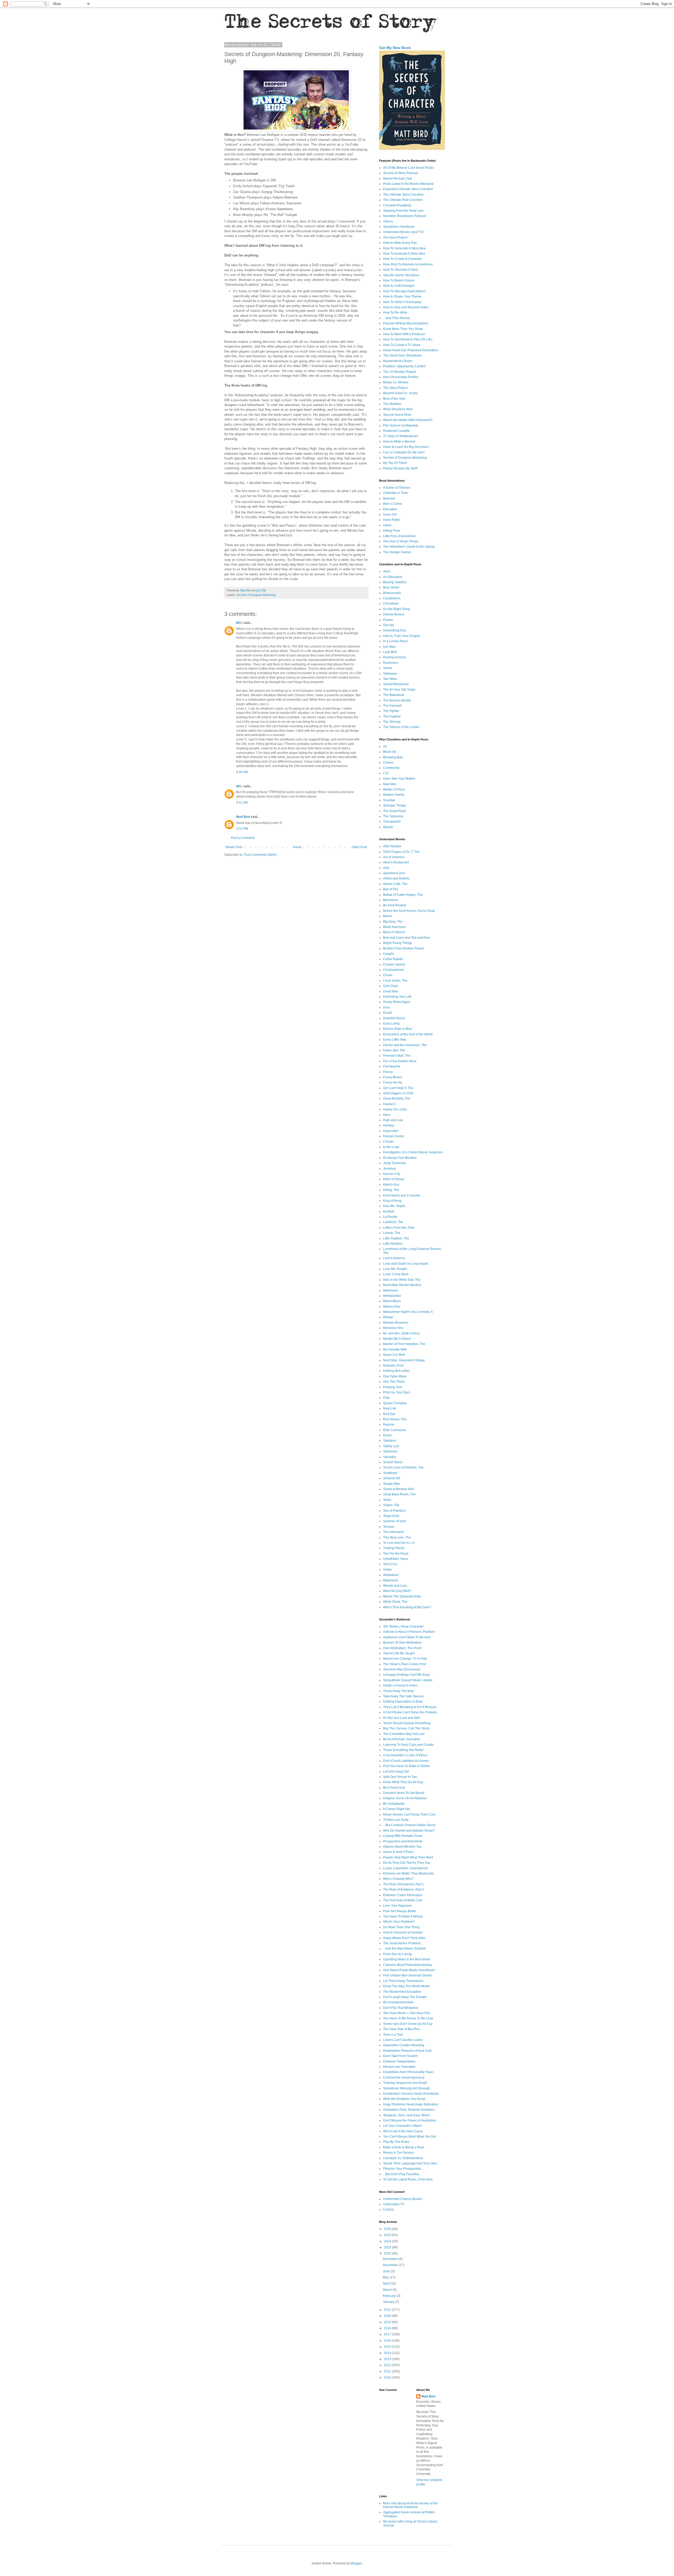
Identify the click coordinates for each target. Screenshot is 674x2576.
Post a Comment (243, 838)
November (391, 2265)
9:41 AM (242, 803)
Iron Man (389, 647)
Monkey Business (396, 1323)
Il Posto (388, 1142)
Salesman (390, 1451)
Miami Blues (392, 1301)
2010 (388, 2377)
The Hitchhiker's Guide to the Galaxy (409, 547)
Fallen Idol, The (394, 1050)
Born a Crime (393, 504)
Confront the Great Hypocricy (404, 2078)
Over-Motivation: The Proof (402, 1648)
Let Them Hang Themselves (403, 1981)
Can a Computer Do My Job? (404, 452)
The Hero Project (395, 238)
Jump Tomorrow (395, 1163)
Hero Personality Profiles (401, 377)
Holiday (389, 1125)
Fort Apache (392, 1066)
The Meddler (392, 404)
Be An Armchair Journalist (401, 1739)
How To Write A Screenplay (402, 302)
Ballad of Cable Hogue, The (403, 895)
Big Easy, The (393, 922)
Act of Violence (394, 857)
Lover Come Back (396, 1274)
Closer (388, 975)
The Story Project (395, 388)
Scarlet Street (393, 1462)
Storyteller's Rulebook (399, 227)
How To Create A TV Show (402, 345)
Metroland (390, 1291)
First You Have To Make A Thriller (407, 1766)
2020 (388, 2316)
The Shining (392, 722)
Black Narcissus (395, 927)
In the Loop (391, 1147)
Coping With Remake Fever (403, 1836)
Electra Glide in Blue (398, 1029)
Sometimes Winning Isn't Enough (407, 2088)
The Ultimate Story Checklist (403, 195)
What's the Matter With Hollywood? (408, 420)
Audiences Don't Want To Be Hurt (407, 1637)
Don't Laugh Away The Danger (405, 1997)
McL (239, 623)
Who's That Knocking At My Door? (407, 1607)
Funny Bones (393, 1077)
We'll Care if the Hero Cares (403, 2131)
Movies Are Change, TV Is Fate (405, 1659)
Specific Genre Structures (401, 275)
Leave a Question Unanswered (405, 1868)
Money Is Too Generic (399, 2153)
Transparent (392, 822)
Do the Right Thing (397, 609)
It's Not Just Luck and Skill (402, 1718)
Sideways (390, 674)
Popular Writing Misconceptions (406, 323)
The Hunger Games (397, 552)
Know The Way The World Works (407, 1986)
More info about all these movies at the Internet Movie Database (411, 2505)
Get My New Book (395, 48)
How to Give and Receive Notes (406, 307)
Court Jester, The (395, 981)
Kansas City (392, 1174)
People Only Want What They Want (408, 1857)
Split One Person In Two (400, 1777)
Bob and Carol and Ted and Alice (407, 938)
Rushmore (391, 663)
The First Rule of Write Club (403, 1900)
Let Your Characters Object (402, 2126)
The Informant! (393, 1532)
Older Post (359, 847)
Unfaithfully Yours (396, 1559)
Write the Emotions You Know (404, 2099)
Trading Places (394, 1548)
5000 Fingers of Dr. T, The (401, 852)
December (391, 2259)
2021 (388, 2310)
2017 (388, 2334)
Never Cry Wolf (394, 1355)
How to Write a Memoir (399, 442)
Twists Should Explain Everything (407, 1723)
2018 (388, 2328)
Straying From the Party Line (403, 211)
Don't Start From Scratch (400, 2056)
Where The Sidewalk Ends (402, 1596)
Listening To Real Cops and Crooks (408, 1745)
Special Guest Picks (397, 415)
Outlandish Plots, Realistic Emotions (409, 2110)
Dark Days (391, 986)
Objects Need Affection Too (402, 1847)
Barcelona (390, 900)
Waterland (390, 1580)
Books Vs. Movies (396, 382)
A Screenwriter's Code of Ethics (405, 1755)
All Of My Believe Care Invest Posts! (408, 168)
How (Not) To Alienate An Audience (408, 264)
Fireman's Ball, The (397, 1056)
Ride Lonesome (395, 1430)
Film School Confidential (401, 426)
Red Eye (389, 1414)
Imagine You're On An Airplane (405, 1798)
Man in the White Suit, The (402, 1280)
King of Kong (392, 1201)
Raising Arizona (394, 657)
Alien (387, 571)
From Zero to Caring (397, 1954)
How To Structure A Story (401, 270)
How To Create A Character (402, 259)
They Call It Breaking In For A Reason (410, 1707)
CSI (386, 773)
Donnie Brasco (394, 614)
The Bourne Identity (397, 700)
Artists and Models (396, 878)
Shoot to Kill (392, 1478)
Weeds (388, 827)
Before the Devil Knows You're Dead (409, 911)
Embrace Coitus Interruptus (403, 1895)
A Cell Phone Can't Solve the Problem (410, 1712)
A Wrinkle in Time (395, 493)
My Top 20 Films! (395, 463)
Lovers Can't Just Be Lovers (403, 2040)
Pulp (386, 1398)
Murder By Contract (397, 1339)
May (386, 2277)
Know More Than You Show (403, 329)
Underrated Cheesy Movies (403, 2199)
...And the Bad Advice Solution (405, 1949)
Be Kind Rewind (395, 905)
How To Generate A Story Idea (404, 248)
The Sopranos (393, 816)
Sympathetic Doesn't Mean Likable (408, 1680)
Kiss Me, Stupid (394, 1206)
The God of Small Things (401, 541)
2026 (388, 2229)
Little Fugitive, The (396, 1238)
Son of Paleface (394, 1511)
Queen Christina (395, 1403)
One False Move (395, 1376)
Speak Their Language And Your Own (410, 2163)
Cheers (388, 763)
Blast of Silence (394, 932)
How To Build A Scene (399, 280)
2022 (388, 2253)
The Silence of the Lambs (401, 727)
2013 (388, 2359)
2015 (388, 2347)
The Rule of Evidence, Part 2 (403, 1890)
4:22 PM (242, 829)
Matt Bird (243, 817)
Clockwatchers (394, 970)
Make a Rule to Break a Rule (404, 2147)
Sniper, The (391, 1505)
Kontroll (389, 1212)
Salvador (390, 1457)
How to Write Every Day (400, 243)
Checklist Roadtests (397, 205)
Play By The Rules (396, 2142)
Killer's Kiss (391, 1185)
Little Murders (393, 1244)
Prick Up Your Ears (397, 1392)
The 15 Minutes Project (400, 372)
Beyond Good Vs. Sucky (400, 393)
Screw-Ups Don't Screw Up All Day (408, 2024)
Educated (390, 509)
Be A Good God (394, 1788)
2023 (388, 2247)
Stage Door (391, 1516)
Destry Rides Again (397, 1002)
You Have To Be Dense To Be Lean (408, 2018)
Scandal (389, 800)
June (387, 2271)
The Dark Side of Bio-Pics (401, 2029)
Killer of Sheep (394, 1179)
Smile (387, 1500)
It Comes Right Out (397, 1809)
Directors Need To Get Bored (404, 1793)
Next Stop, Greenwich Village (404, 1360)
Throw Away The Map (398, 1691)
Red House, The (395, 1419)
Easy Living (391, 1024)
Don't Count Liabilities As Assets (406, 1761)
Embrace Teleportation (399, 2061)
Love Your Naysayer (398, 1906)
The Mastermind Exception (402, 1992)
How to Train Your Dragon (402, 636)
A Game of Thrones (397, 488)
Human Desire (393, 1136)
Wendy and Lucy (395, 1586)
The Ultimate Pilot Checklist (403, 200)
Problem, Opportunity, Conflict (404, 366)
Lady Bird (390, 652)
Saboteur (390, 1441)
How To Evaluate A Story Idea (404, 254)
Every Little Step (395, 1040)
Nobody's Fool (393, 1366)
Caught (388, 954)
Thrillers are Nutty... (397, 1820)
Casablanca (392, 598)
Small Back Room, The (399, 1494)
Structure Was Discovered (402, 1669)
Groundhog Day (395, 630)
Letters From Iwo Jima (399, 1228)
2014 (388, 2353)
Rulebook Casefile (396, 431)
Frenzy (388, 1072)
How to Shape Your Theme (402, 296)
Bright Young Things (398, 943)
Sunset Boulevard (396, 684)
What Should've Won (398, 409)
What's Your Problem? (399, 1922)
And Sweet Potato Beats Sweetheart (409, 1970)
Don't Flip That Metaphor (401, 2008)
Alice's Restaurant (396, 862)
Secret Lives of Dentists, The (403, 1467)
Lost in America (394, 1258)
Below (388, 916)
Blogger (356, 2563)
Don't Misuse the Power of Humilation (410, 2120)
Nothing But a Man (396, 1371)
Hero (387, 1115)
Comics (388, 2209)
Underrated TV (394, 2204)
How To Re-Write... (396, 313)
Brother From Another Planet (403, 948)
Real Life (390, 1408)
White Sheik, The (395, 1602)
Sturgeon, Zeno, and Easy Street (406, 2115)
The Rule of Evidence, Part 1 (403, 1884)
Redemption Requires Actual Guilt (407, 2051)
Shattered (390, 1473)
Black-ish (390, 752)
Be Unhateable (394, 1804)
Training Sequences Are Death (405, 2083)
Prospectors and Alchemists (403, 1841)
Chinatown (391, 604)
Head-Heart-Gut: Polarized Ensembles (411, 350)
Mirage (388, 1317)
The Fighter (391, 711)
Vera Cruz (390, 1564)
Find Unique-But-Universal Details (408, 1975)
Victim (387, 1570)
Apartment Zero (394, 873)
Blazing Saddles (395, 582)
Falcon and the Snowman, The (405, 1045)
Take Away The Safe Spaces (403, 1696)
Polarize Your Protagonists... (403, 2169)
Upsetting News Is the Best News (407, 1959)
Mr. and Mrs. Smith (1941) (401, 1333)
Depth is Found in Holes (400, 1685)
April (386, 2283)
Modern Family (394, 795)
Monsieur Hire (393, 1328)
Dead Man (391, 991)
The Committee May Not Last (404, 1734)
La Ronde (390, 1217)
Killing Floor (392, 531)
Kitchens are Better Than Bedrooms (408, 1873)
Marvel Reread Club (398, 179)
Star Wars (390, 679)
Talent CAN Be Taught (399, 1653)
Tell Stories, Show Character (403, 1626)
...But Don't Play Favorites (401, 2174)
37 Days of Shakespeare (401, 436)
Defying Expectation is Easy (403, 1702)
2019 (388, 2322)
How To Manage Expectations (404, 291)
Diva (386, 1007)
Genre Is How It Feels (398, 1852)
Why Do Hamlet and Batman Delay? (409, 1831)
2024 (388, 2241)
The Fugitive (392, 716)
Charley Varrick (394, 965)
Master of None (394, 789)
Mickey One (391, 1307)
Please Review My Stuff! (400, 468)
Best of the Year (394, 399)
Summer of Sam (395, 1521)
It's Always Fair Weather (400, 1158)
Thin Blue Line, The (397, 1537)
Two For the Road (396, 1554)
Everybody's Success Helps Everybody (411, 2094)
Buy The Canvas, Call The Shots (406, 1728)
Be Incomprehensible (398, 2002)
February (390, 2296)
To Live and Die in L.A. (399, 1543)
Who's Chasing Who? (398, 1879)
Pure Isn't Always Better (400, 1911)
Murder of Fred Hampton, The (404, 1344)
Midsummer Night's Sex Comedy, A (408, 1312)
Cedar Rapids (393, 959)
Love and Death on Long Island (406, 1264)
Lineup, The (392, 1233)
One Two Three (394, 1382)
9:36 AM (242, 772)
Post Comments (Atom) (260, 855)
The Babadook (394, 695)
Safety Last (391, 1446)
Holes (387, 525)
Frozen (388, 620)
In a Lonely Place (395, 641)
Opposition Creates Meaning (404, 2045)
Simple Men (392, 1484)
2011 (388, 2371)
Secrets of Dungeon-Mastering (256, 595)
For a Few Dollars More (400, 1061)
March (388, 2290)
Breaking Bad (393, 757)
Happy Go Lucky (395, 1109)
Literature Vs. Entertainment (403, 2158)
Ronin (387, 1435)
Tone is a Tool (393, 2035)
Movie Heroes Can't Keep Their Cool (409, 1814)
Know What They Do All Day (403, 1782)
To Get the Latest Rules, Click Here (408, 2179)
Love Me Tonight (395, 1269)
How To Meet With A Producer (404, 334)
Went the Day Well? (397, 1591)
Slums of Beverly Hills (399, 1489)
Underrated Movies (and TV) (403, 232)
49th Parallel (392, 846)
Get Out (388, 625)
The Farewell (392, 706)
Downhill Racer (394, 1018)
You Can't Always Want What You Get (410, 2137)
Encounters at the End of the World (408, 1034)
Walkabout (391, 1575)
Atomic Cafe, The (395, 884)
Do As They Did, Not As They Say (407, 1863)
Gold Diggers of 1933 (398, 1093)
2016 (388, 2341)
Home (297, 847)
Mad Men (390, 784)
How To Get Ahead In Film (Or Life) (408, 339)
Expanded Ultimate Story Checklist (408, 189)
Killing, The (391, 1190)
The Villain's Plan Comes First (404, 1664)
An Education (393, 577)
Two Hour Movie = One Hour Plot (407, 2013)
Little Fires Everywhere (399, 536)
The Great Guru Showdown (403, 355)
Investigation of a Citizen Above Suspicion (413, 1152)
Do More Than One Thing (401, 1927)
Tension (389, 1527)
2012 (388, 2365)
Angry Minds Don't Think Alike (404, 1938)
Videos (388, 221)
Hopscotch (391, 1131)
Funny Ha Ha (393, 1082)
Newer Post (234, 847)
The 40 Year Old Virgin (399, 690)
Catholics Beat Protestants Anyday (408, 1965)
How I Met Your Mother (399, 779)
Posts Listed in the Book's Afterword (408, 184)
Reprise (389, 1425)
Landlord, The (393, 1222)
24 (385, 746)
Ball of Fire (391, 889)
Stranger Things (395, 805)
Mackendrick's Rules (398, 361)
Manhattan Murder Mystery (402, 1285)
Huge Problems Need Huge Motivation (411, 2104)
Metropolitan (392, 1296)
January (389, 2302)
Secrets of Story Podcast (400, 173)
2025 (388, 2235)
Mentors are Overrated (399, 2067)
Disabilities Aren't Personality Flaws (408, 2072)
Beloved (389, 498)
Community (391, 768)
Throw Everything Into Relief (403, 1750)
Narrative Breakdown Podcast (404, 216)
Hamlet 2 (390, 1104)
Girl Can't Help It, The (398, 1088)
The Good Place (395, 811)
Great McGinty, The (397, 1099)
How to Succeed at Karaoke (403, 1932)
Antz (386, 868)
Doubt (387, 1013)
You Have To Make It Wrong (403, 1916)
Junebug (389, 1169)
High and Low (393, 1120)
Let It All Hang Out (396, 1772)
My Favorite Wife (395, 1349)
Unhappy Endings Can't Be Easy (406, 1675)
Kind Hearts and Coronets (402, 1195)
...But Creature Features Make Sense (409, 1825)
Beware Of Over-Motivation (402, 1643)
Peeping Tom (393, 1387)
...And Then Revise (397, 318)
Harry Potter (392, 520)
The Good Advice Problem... (403, 1943)
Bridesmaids (392, 593)
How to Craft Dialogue (399, 286)
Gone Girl (390, 515)
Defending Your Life (397, 997)
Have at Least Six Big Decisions (406, 447)
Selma (388, 668)
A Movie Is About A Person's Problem (409, 1632)
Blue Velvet (391, 587)
